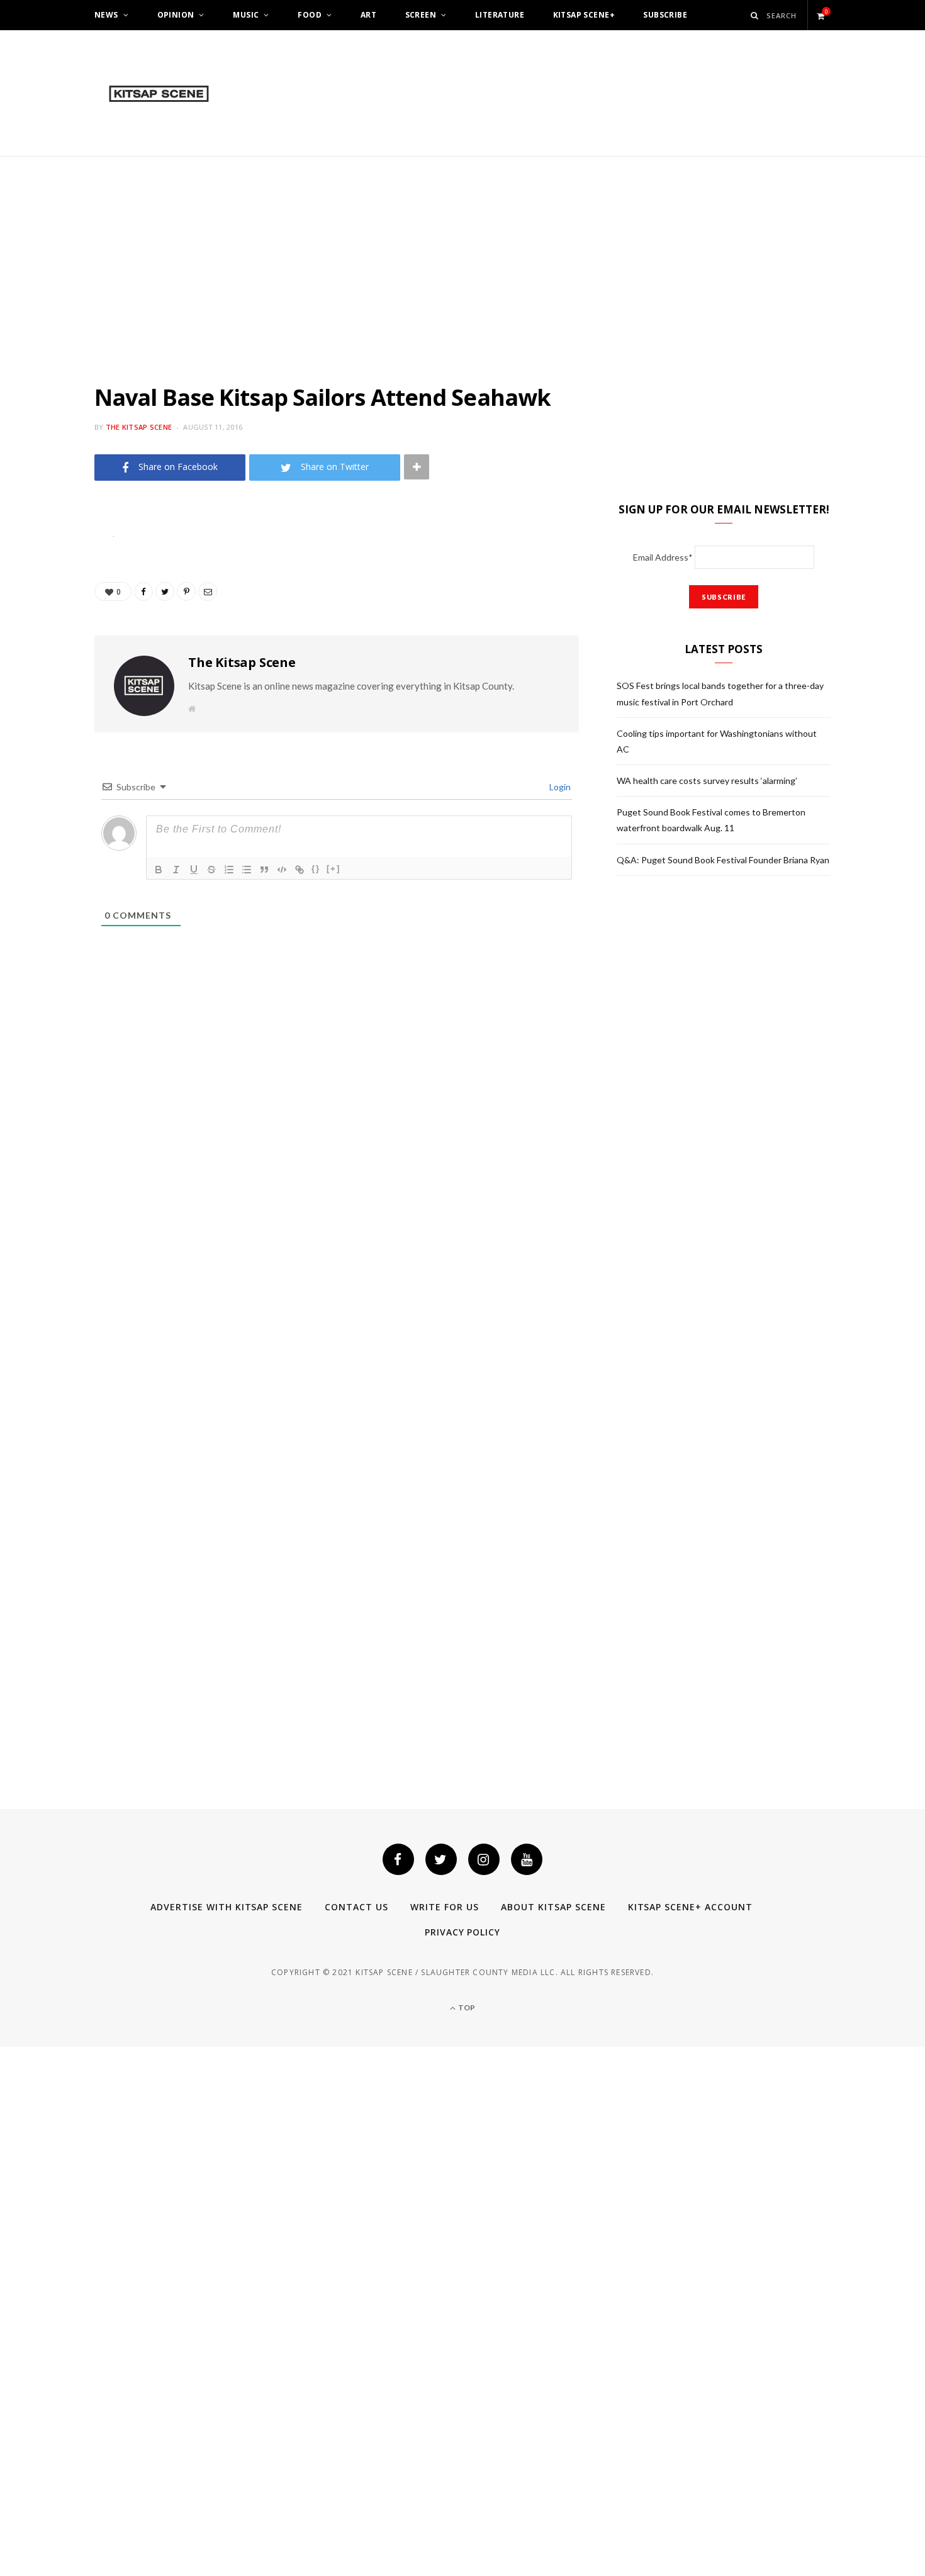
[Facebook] (398, 1859)
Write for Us (445, 1907)
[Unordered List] (247, 870)
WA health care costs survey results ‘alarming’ (707, 781)
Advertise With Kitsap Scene (227, 1907)
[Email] (48, 669)
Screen (421, 15)
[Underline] (194, 870)
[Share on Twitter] (48, 605)
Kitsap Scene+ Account (691, 1907)
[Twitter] (441, 1859)
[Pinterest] (48, 637)
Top (466, 2008)
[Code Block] (282, 870)
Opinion (176, 15)
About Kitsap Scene (553, 1907)
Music (246, 15)
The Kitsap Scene (139, 427)
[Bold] (159, 870)
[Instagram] (484, 1859)
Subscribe (665, 15)
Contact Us (356, 1907)
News (106, 15)
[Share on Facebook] (48, 573)
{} (316, 869)
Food (310, 15)
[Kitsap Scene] (159, 94)
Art (368, 15)
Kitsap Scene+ (584, 15)
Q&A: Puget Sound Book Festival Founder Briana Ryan (723, 860)
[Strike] (211, 870)
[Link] (300, 870)
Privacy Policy (463, 1932)
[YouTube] (527, 1859)
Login (559, 787)
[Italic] (176, 870)
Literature (500, 15)
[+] (334, 869)
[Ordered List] (229, 870)
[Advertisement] (462, 251)
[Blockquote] (264, 870)
